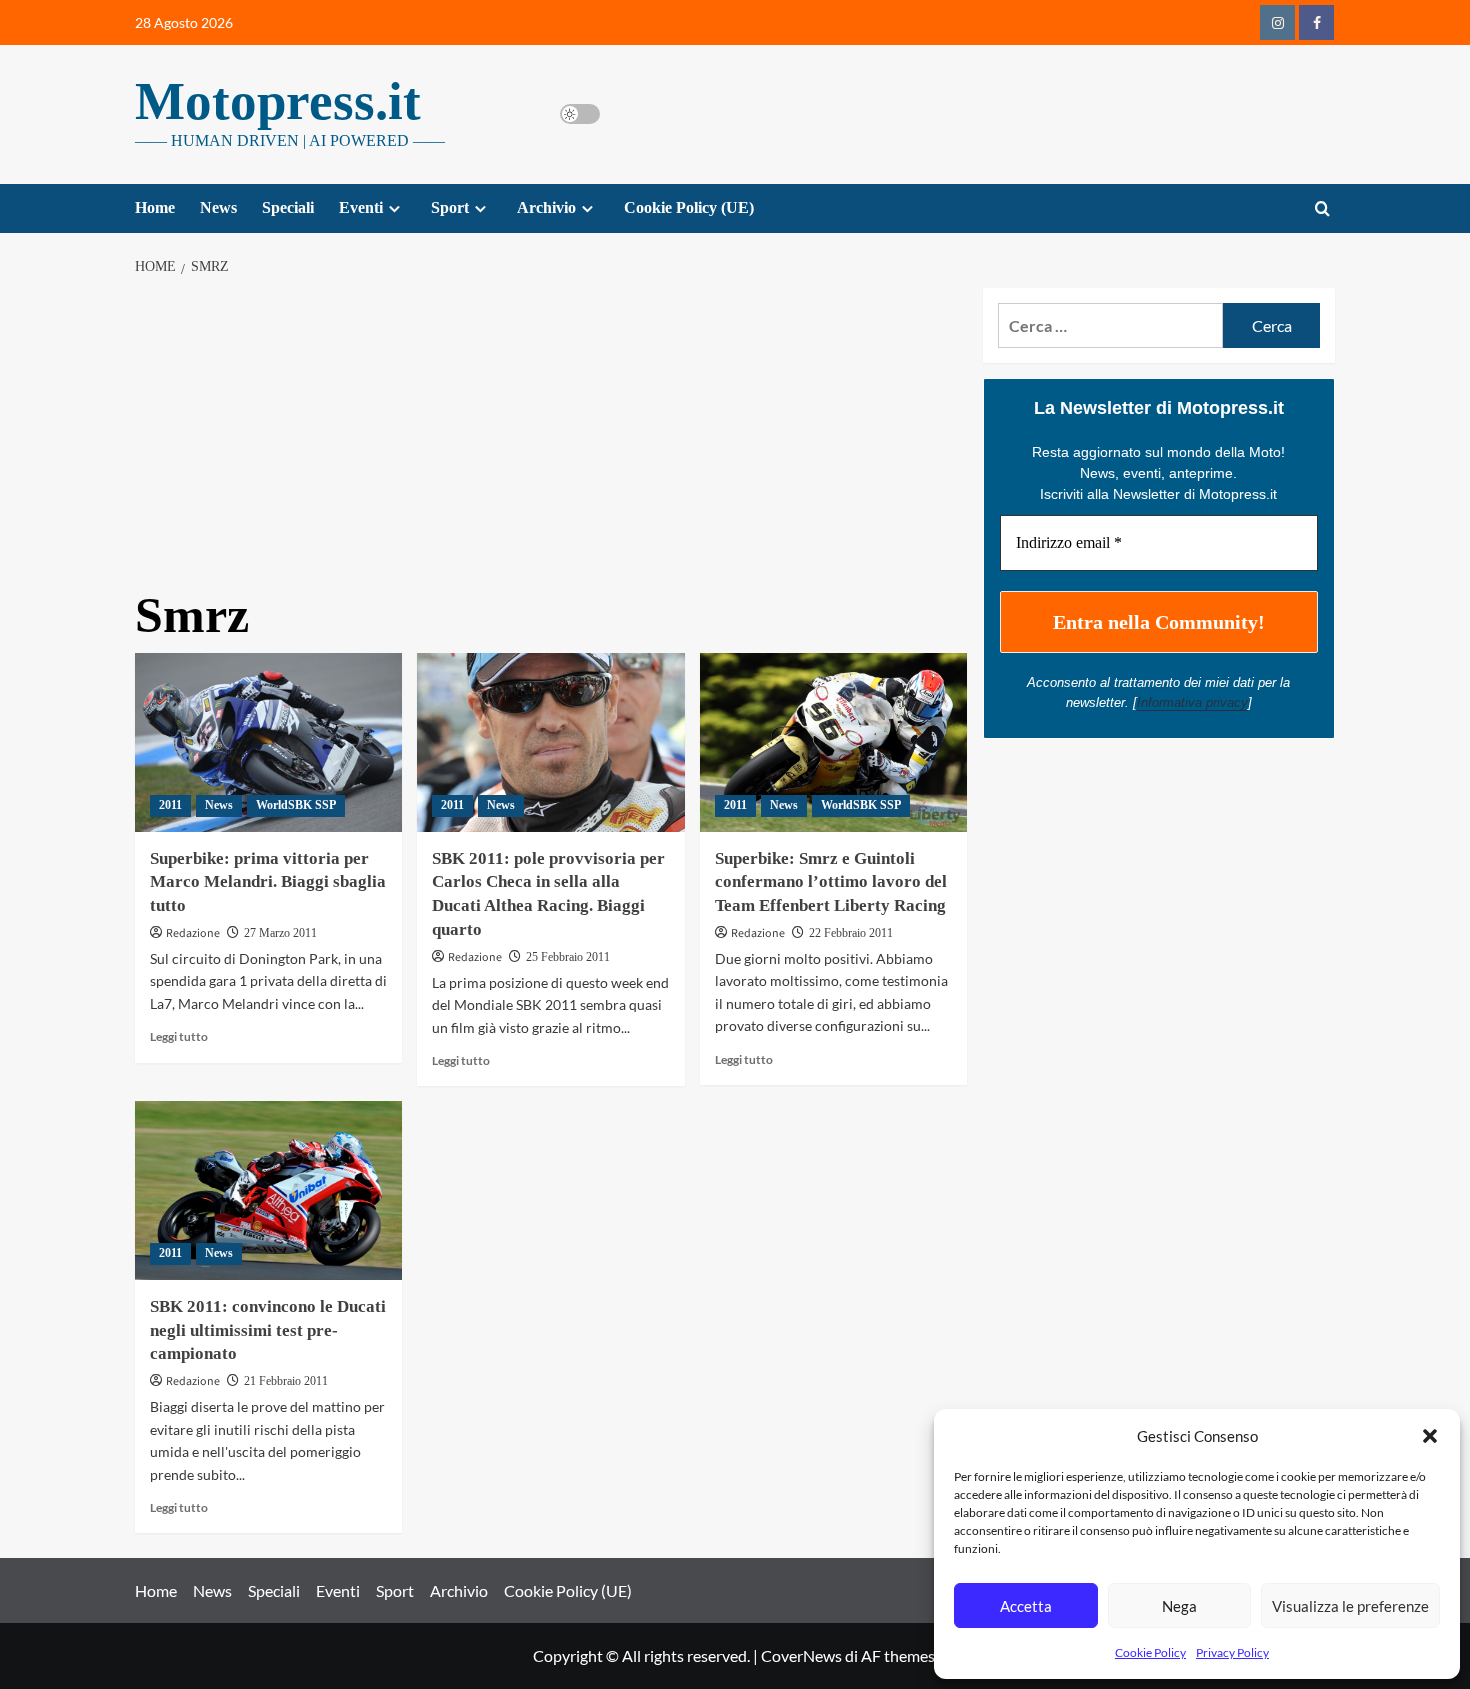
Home (155, 207)
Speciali (288, 207)
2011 (170, 805)
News (218, 207)
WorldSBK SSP (296, 805)
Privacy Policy (1232, 1652)
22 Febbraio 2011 (851, 933)
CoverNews (801, 1655)
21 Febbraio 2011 (286, 1381)
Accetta (1026, 1606)
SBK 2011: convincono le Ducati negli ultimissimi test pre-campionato (268, 1330)
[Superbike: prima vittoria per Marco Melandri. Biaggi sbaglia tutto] (268, 742)
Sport (450, 207)
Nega (1179, 1606)
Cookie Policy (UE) (689, 207)
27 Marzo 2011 (280, 933)
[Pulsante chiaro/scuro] (580, 114)
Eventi (361, 207)
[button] (1430, 1436)
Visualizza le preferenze (1350, 1606)
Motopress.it (278, 101)
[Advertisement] (551, 438)
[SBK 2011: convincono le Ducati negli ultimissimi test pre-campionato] (268, 1190)
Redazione (193, 933)
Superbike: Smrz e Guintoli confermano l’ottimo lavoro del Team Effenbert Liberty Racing (831, 882)
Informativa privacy (1192, 702)
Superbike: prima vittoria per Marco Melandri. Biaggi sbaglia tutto (268, 882)
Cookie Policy (1150, 1652)
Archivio (546, 207)
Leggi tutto (179, 1036)
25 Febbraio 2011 (568, 957)
